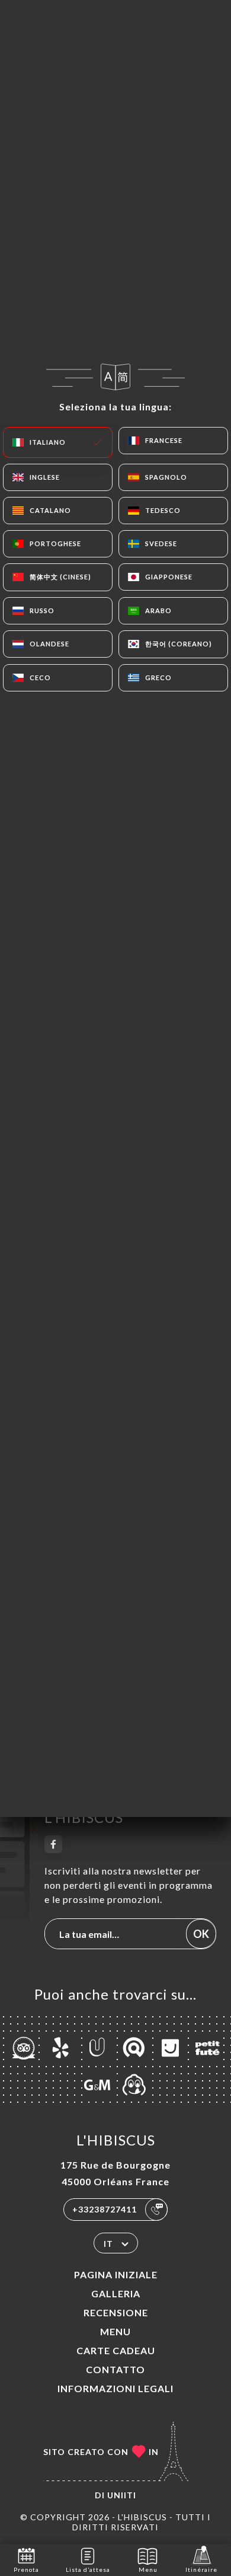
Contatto (115, 2369)
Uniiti (122, 2495)
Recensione (116, 2312)
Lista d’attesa (88, 2569)
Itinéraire (201, 2569)
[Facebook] (53, 1844)
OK (201, 1934)
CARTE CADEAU (116, 2350)
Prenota (26, 2569)
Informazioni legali (115, 2388)
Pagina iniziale (116, 2274)
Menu (115, 2331)
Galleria (116, 2293)
